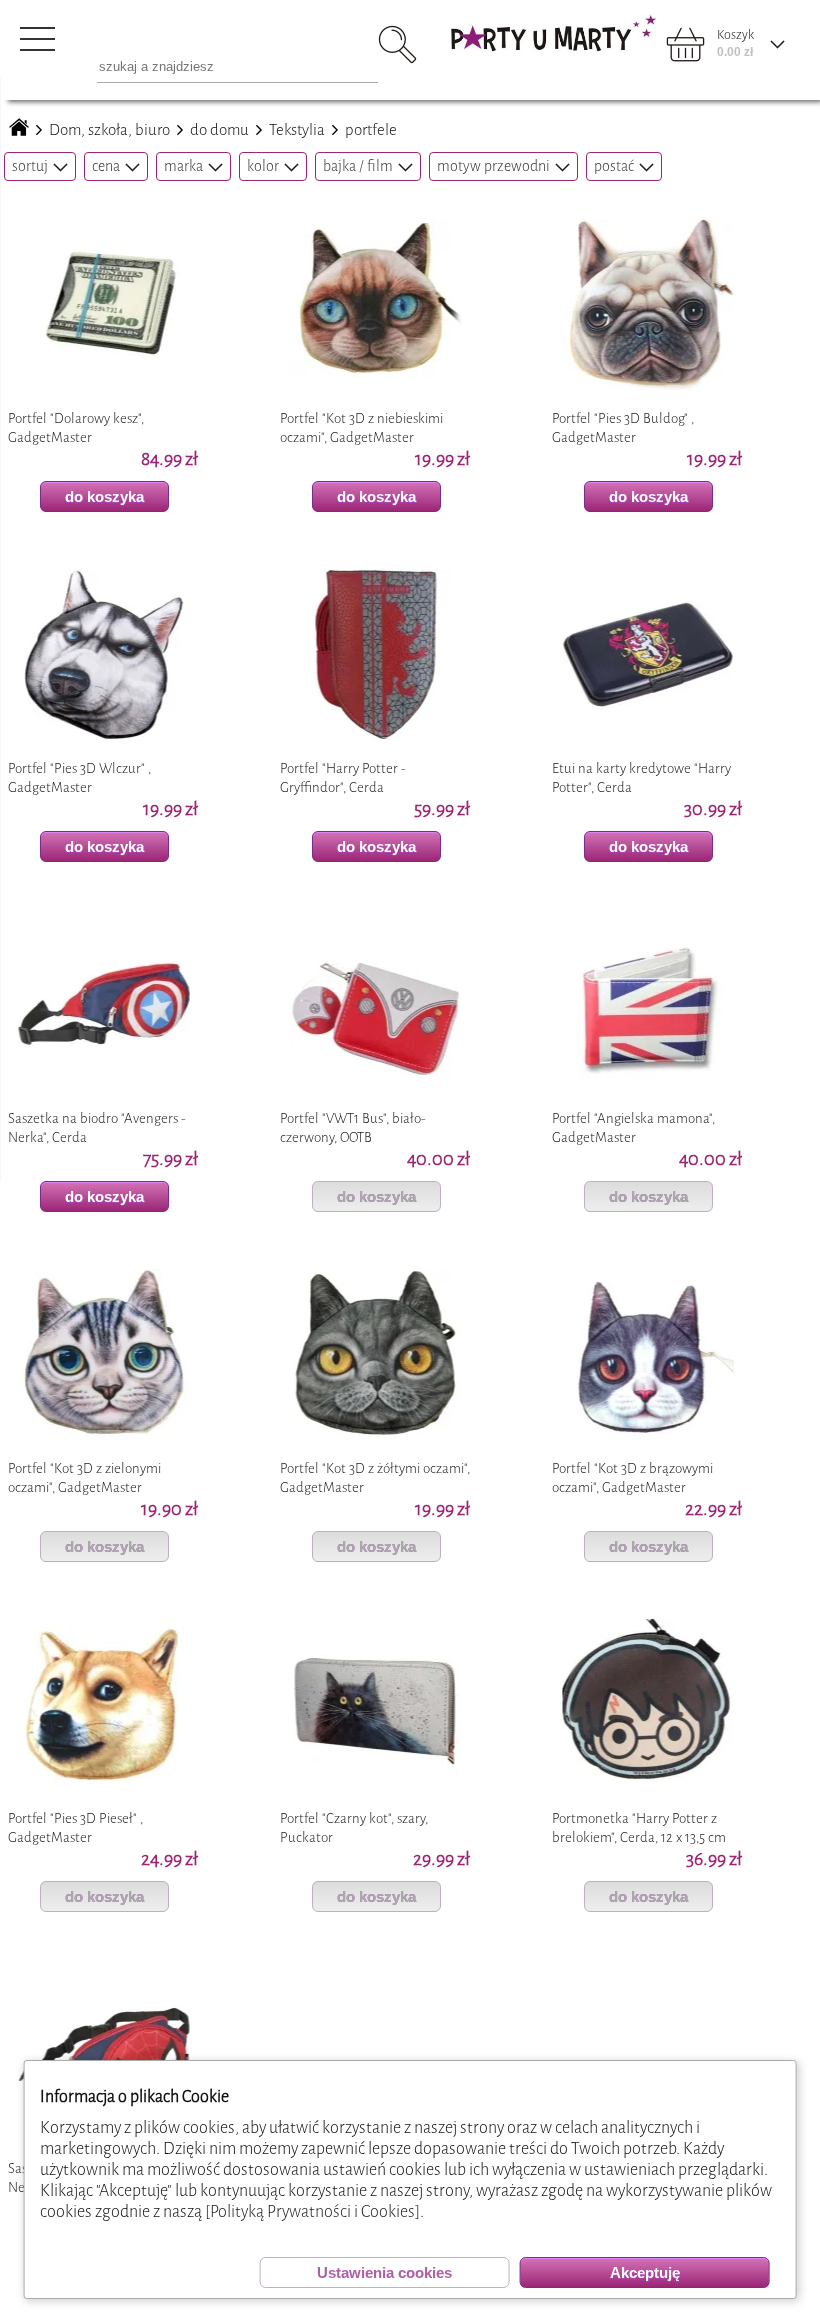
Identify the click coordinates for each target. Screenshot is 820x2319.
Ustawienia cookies (384, 2272)
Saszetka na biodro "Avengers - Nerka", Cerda (97, 1128)
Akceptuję (645, 2272)
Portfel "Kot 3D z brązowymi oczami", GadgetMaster (632, 1478)
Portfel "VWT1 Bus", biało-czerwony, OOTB (353, 1128)
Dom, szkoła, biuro (109, 130)
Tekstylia (297, 130)
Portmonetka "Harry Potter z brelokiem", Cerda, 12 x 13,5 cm (639, 1828)
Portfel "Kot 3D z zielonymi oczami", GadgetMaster (84, 1478)
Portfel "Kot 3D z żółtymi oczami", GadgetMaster (375, 1478)
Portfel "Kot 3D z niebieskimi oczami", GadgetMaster (361, 428)
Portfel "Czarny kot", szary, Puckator (354, 1828)
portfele (371, 130)
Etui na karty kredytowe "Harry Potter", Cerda (641, 778)
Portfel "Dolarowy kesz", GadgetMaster (76, 428)
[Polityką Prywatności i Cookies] (312, 2211)
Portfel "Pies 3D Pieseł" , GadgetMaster (75, 1828)
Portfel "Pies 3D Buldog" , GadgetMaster (623, 428)
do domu (219, 130)
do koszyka (104, 496)
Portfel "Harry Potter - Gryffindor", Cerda (343, 778)
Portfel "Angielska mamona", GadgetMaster (633, 1128)
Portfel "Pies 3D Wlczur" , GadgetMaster (79, 778)
